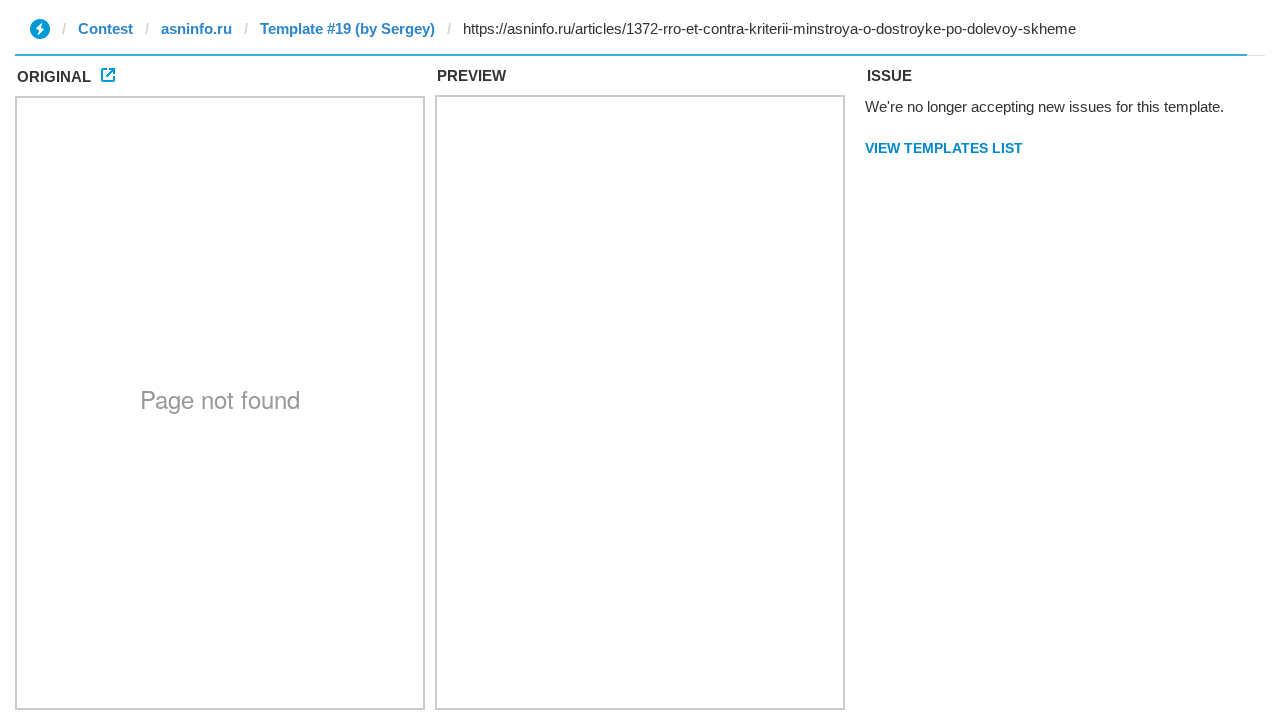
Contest (105, 28)
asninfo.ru (196, 28)
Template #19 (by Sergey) (347, 28)
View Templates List (944, 148)
